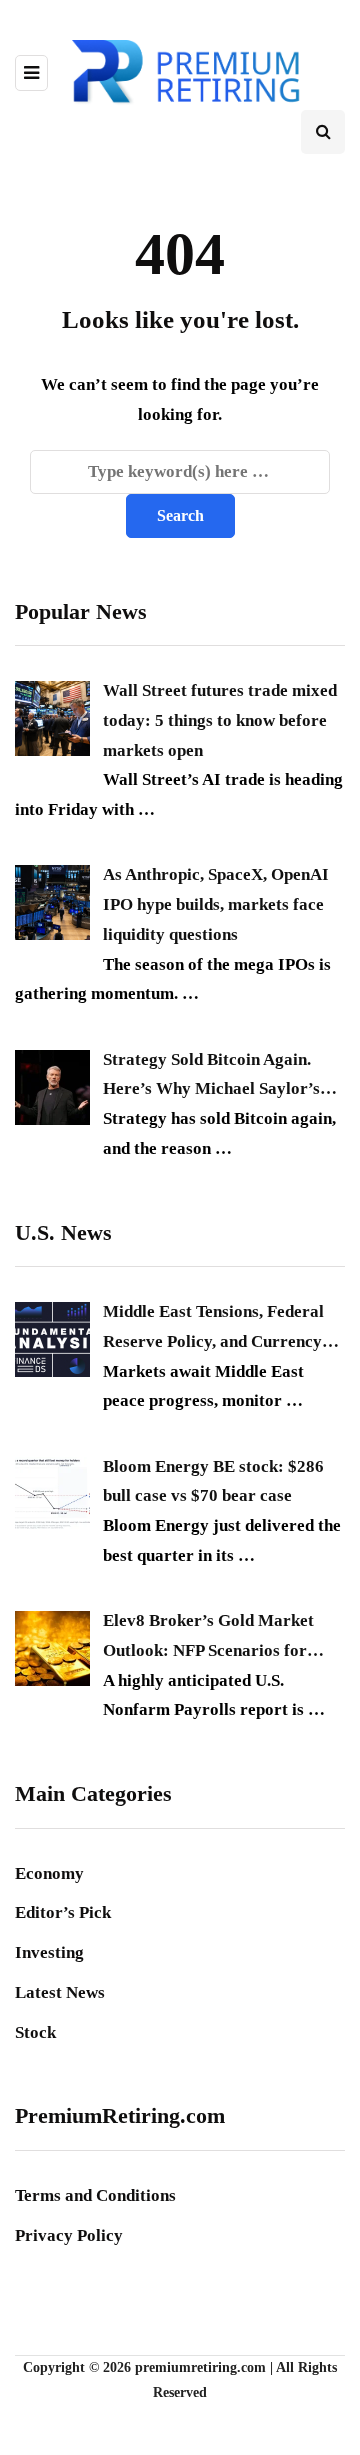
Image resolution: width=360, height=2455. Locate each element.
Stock (35, 2032)
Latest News (60, 1992)
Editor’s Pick (63, 1912)
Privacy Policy (69, 2235)
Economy (49, 1873)
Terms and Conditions (95, 2195)
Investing (49, 1952)
